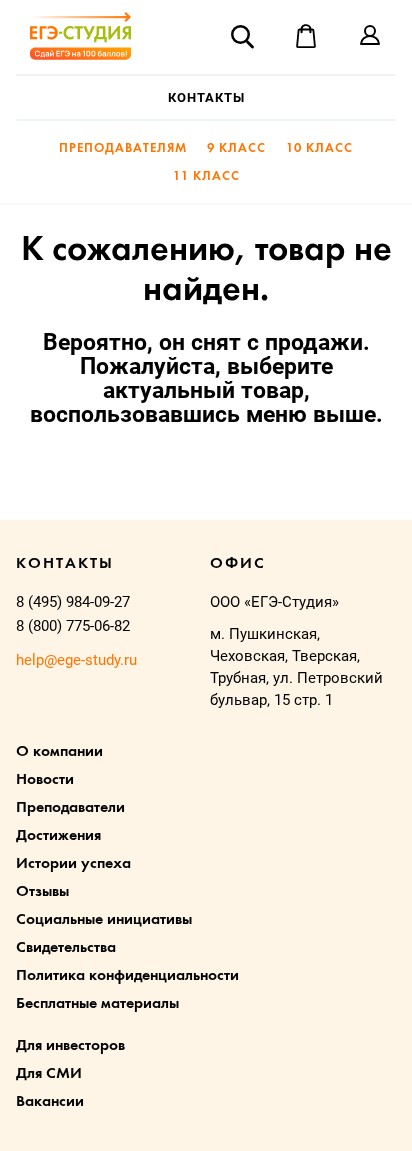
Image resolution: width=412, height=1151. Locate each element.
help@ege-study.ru (76, 660)
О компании (59, 752)
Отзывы (42, 892)
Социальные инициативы (104, 920)
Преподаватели (70, 808)
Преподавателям (123, 148)
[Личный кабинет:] (370, 36)
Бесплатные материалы (97, 1004)
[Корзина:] (306, 36)
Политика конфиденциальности (127, 976)
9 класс (236, 148)
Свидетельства (66, 948)
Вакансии (50, 1102)
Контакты (206, 97)
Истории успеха (73, 864)
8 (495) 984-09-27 (73, 602)
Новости (45, 780)
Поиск (242, 36)
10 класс (319, 148)
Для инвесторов (70, 1046)
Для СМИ (49, 1074)
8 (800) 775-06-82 (73, 626)
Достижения (58, 836)
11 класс (206, 176)
